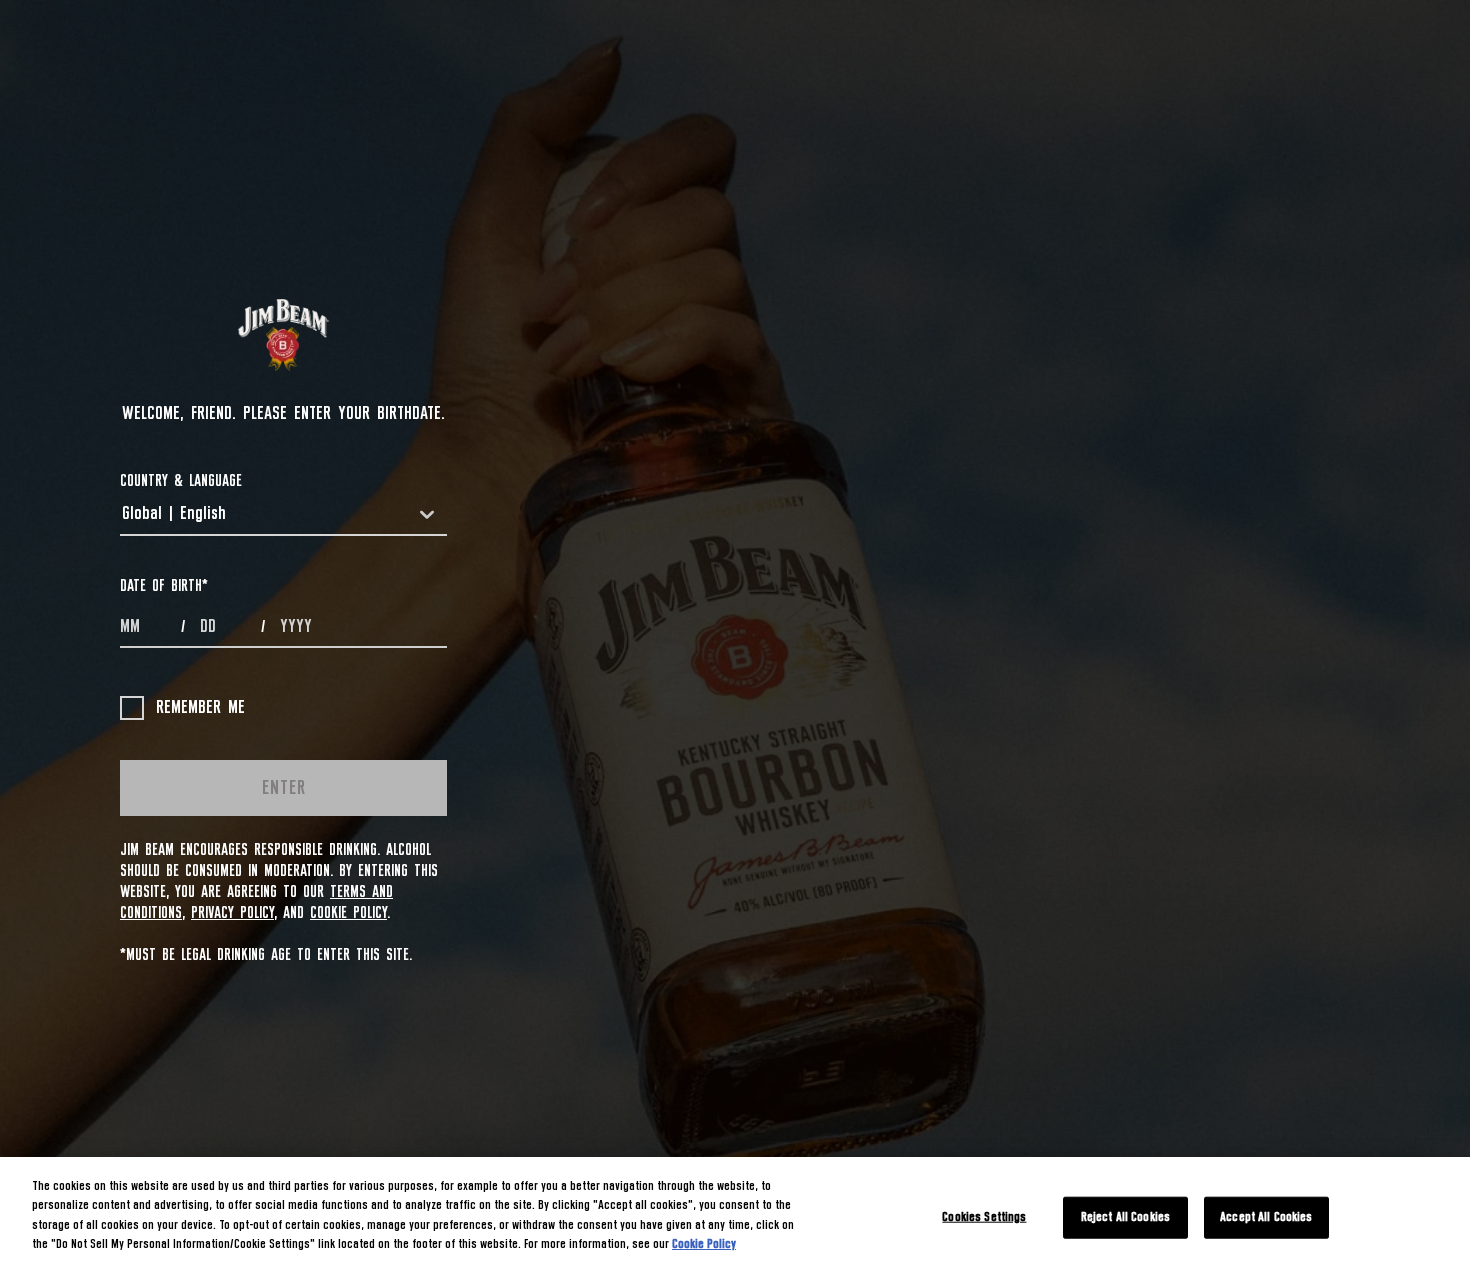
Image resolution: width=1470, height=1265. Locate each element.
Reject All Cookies (1125, 1217)
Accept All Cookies (1266, 1217)
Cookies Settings (984, 1217)
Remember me (200, 708)
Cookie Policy (348, 913)
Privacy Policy (232, 913)
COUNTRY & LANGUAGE (181, 481)
